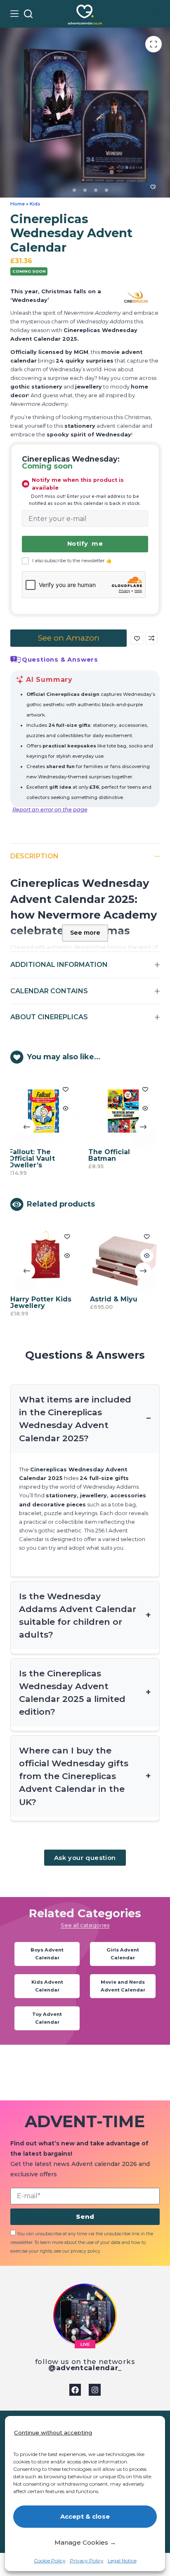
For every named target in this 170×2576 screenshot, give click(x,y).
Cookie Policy (50, 2561)
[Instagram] (95, 2390)
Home (18, 204)
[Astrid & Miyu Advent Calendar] (92, 1252)
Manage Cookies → (85, 2542)
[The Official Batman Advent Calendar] (89, 1111)
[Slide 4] (96, 190)
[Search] (28, 14)
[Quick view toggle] (31, 1108)
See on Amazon (68, 638)
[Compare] (156, 14)
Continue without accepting (53, 2432)
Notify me (85, 544)
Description (34, 856)
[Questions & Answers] (16, 660)
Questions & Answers (60, 660)
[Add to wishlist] (137, 638)
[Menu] (14, 14)
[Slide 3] (85, 190)
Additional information (59, 965)
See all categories (85, 1912)
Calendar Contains (49, 991)
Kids (35, 204)
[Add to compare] (151, 638)
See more (85, 933)
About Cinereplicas (49, 1017)
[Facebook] (75, 2390)
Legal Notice (122, 2561)
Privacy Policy (87, 2561)
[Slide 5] (106, 190)
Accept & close (85, 2516)
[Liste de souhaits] (143, 14)
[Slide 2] (74, 190)
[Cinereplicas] (136, 297)
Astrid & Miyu (81, 1293)
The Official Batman (74, 1155)
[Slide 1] (63, 190)
